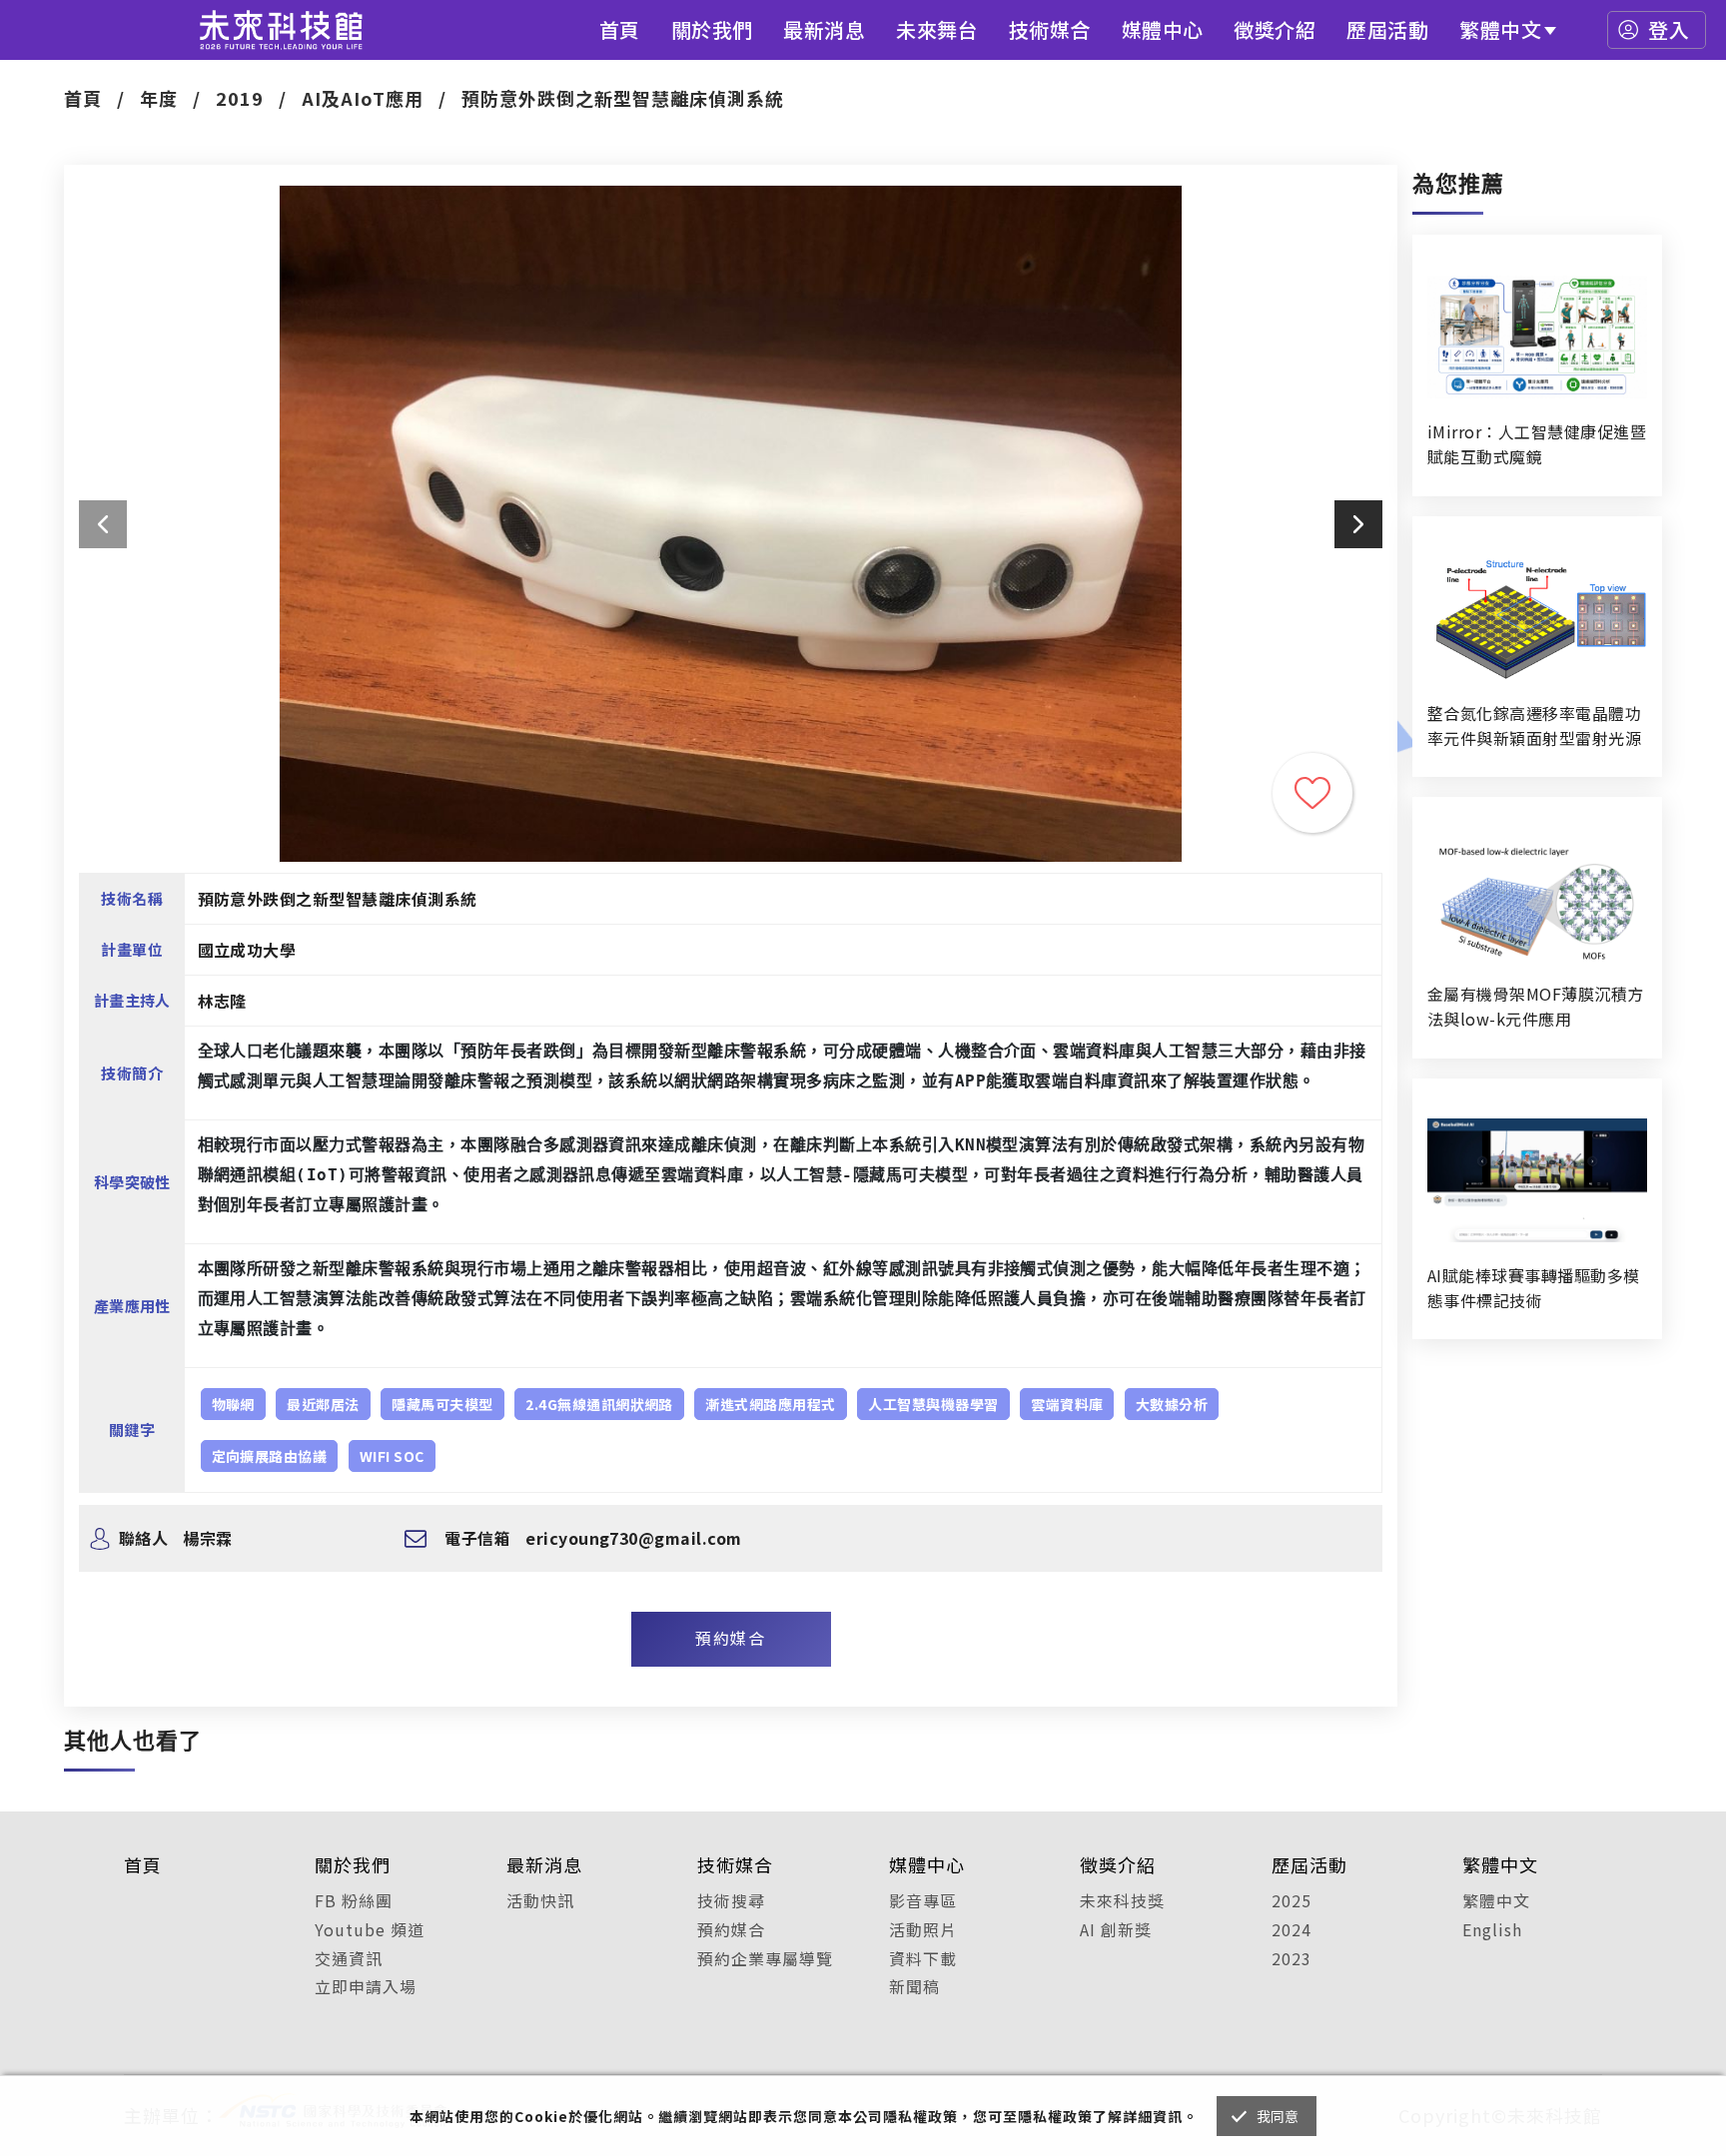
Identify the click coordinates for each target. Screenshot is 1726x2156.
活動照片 (923, 1929)
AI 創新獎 (1116, 1929)
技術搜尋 (731, 1900)
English (1492, 1929)
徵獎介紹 (1275, 29)
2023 (1292, 1958)
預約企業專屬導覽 (765, 1958)
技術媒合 (1050, 29)
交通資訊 (349, 1958)
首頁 (620, 29)
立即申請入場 (366, 1986)
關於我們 (712, 29)
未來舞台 (937, 29)
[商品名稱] (1537, 337)
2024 (1292, 1929)
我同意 (1278, 2116)
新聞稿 (914, 1986)
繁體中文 (1500, 29)
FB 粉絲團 (354, 1900)
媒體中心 (1163, 29)
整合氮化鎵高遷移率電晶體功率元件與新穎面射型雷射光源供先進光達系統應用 (1534, 726)
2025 (1292, 1900)
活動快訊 (540, 1900)
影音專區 (923, 1900)
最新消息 (824, 29)
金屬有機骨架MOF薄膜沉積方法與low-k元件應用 (1536, 1006)
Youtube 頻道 (370, 1929)
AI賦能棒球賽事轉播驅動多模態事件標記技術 (1534, 1288)
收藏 (1312, 793)
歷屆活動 (1387, 29)
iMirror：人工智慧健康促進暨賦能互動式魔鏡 (1537, 444)
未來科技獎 (1122, 1900)
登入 (1669, 29)
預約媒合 (730, 1638)
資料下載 (923, 1958)
